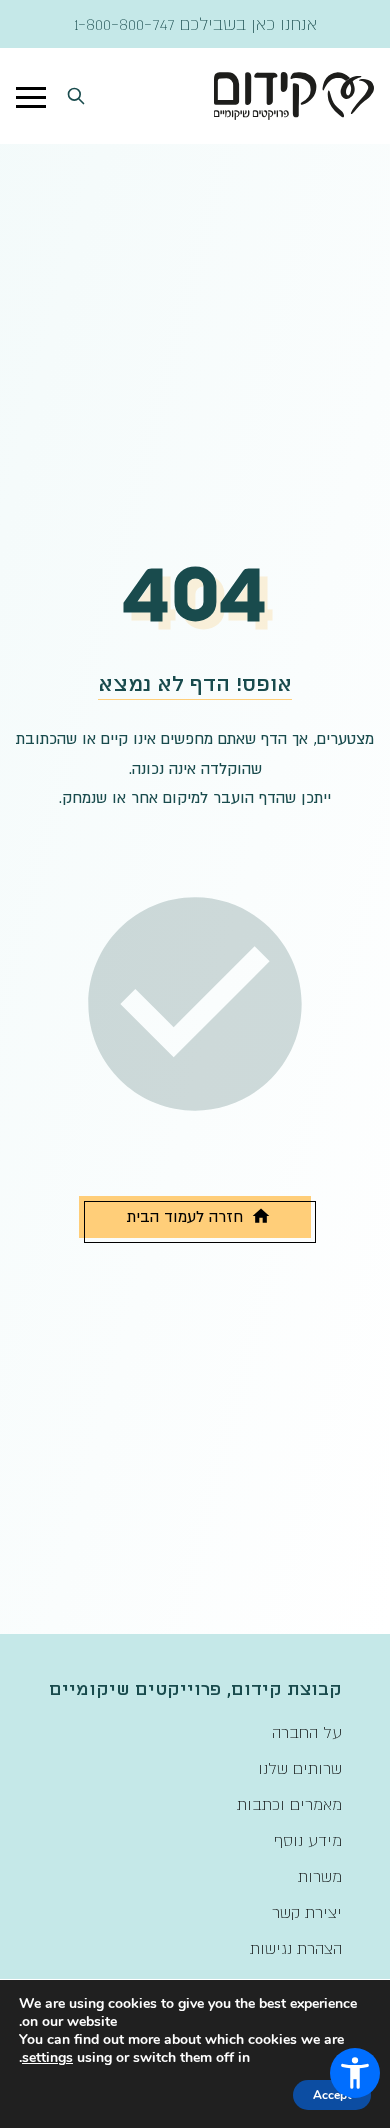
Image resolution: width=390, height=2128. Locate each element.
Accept (332, 2095)
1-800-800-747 (124, 24)
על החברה (307, 1732)
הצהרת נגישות (296, 1948)
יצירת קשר (307, 1912)
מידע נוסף (308, 1840)
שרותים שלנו (300, 1768)
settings (47, 2058)
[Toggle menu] (31, 96)
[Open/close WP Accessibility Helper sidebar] (355, 2073)
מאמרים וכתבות (289, 1804)
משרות (320, 1876)
